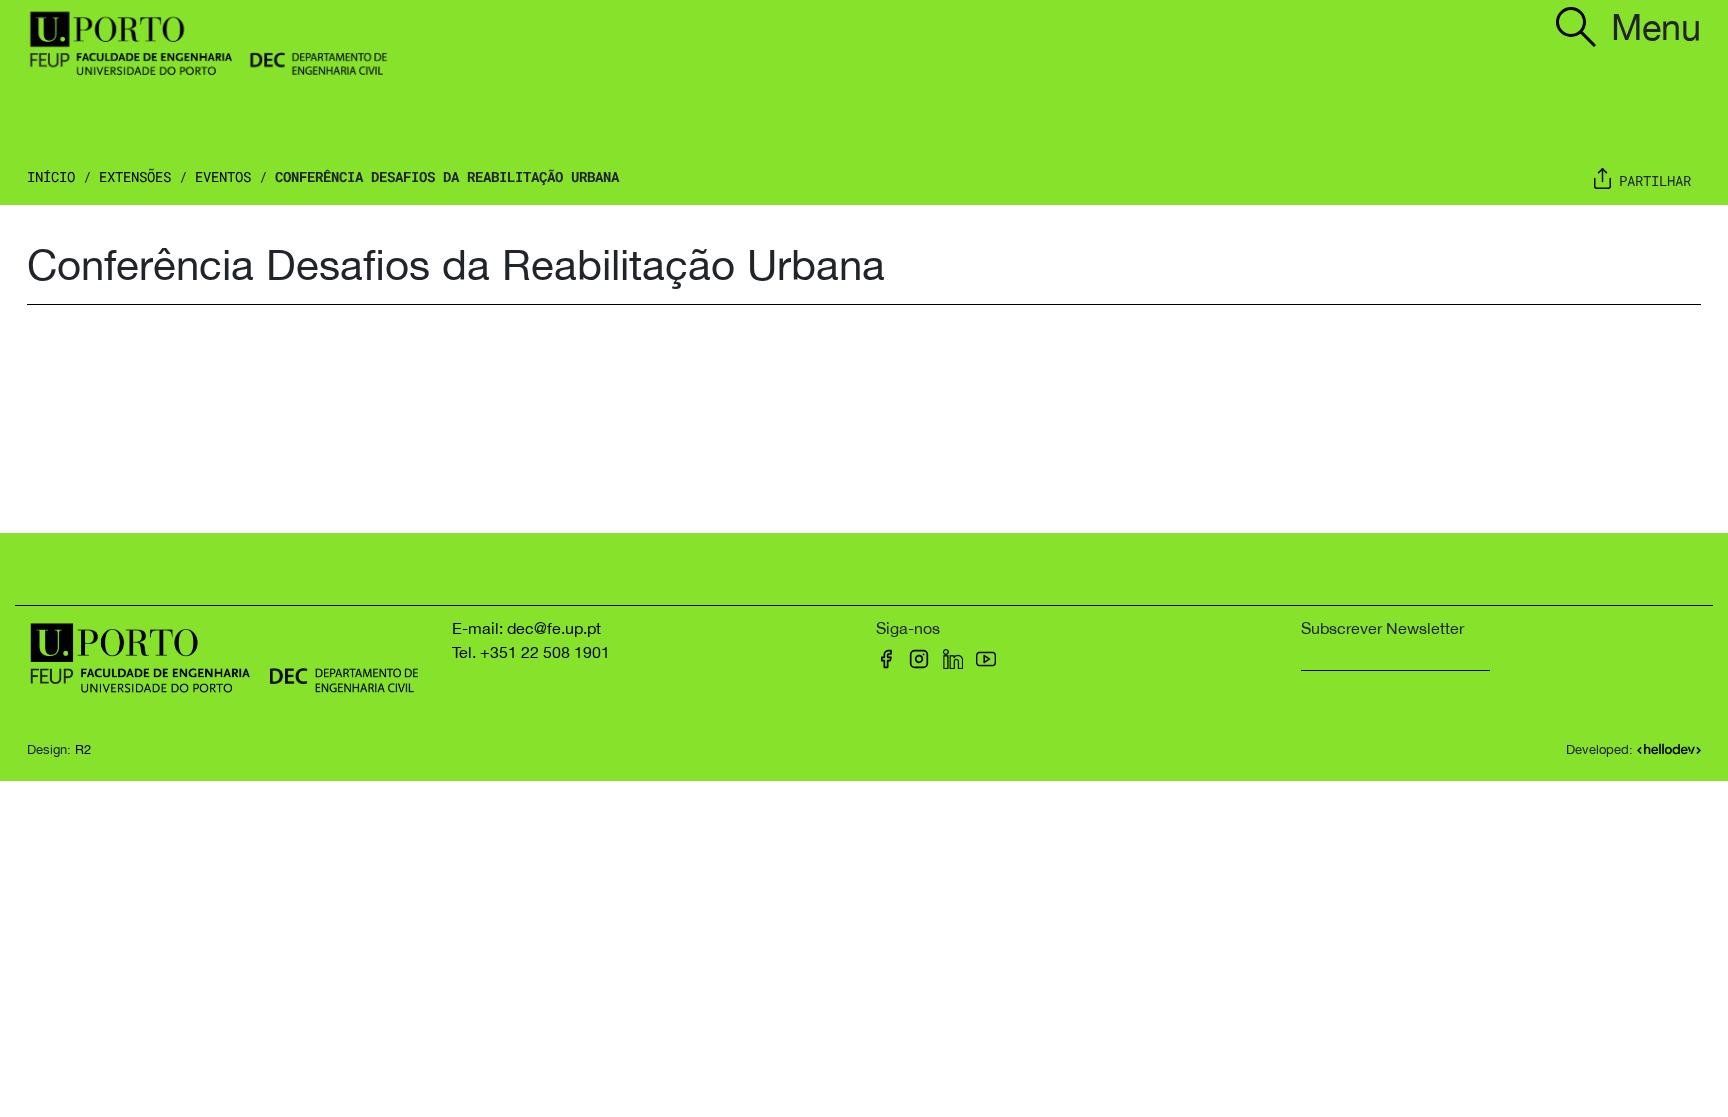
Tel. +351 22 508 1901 (531, 652)
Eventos (223, 176)
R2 (83, 749)
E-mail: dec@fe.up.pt (526, 628)
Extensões (135, 176)
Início (51, 176)
